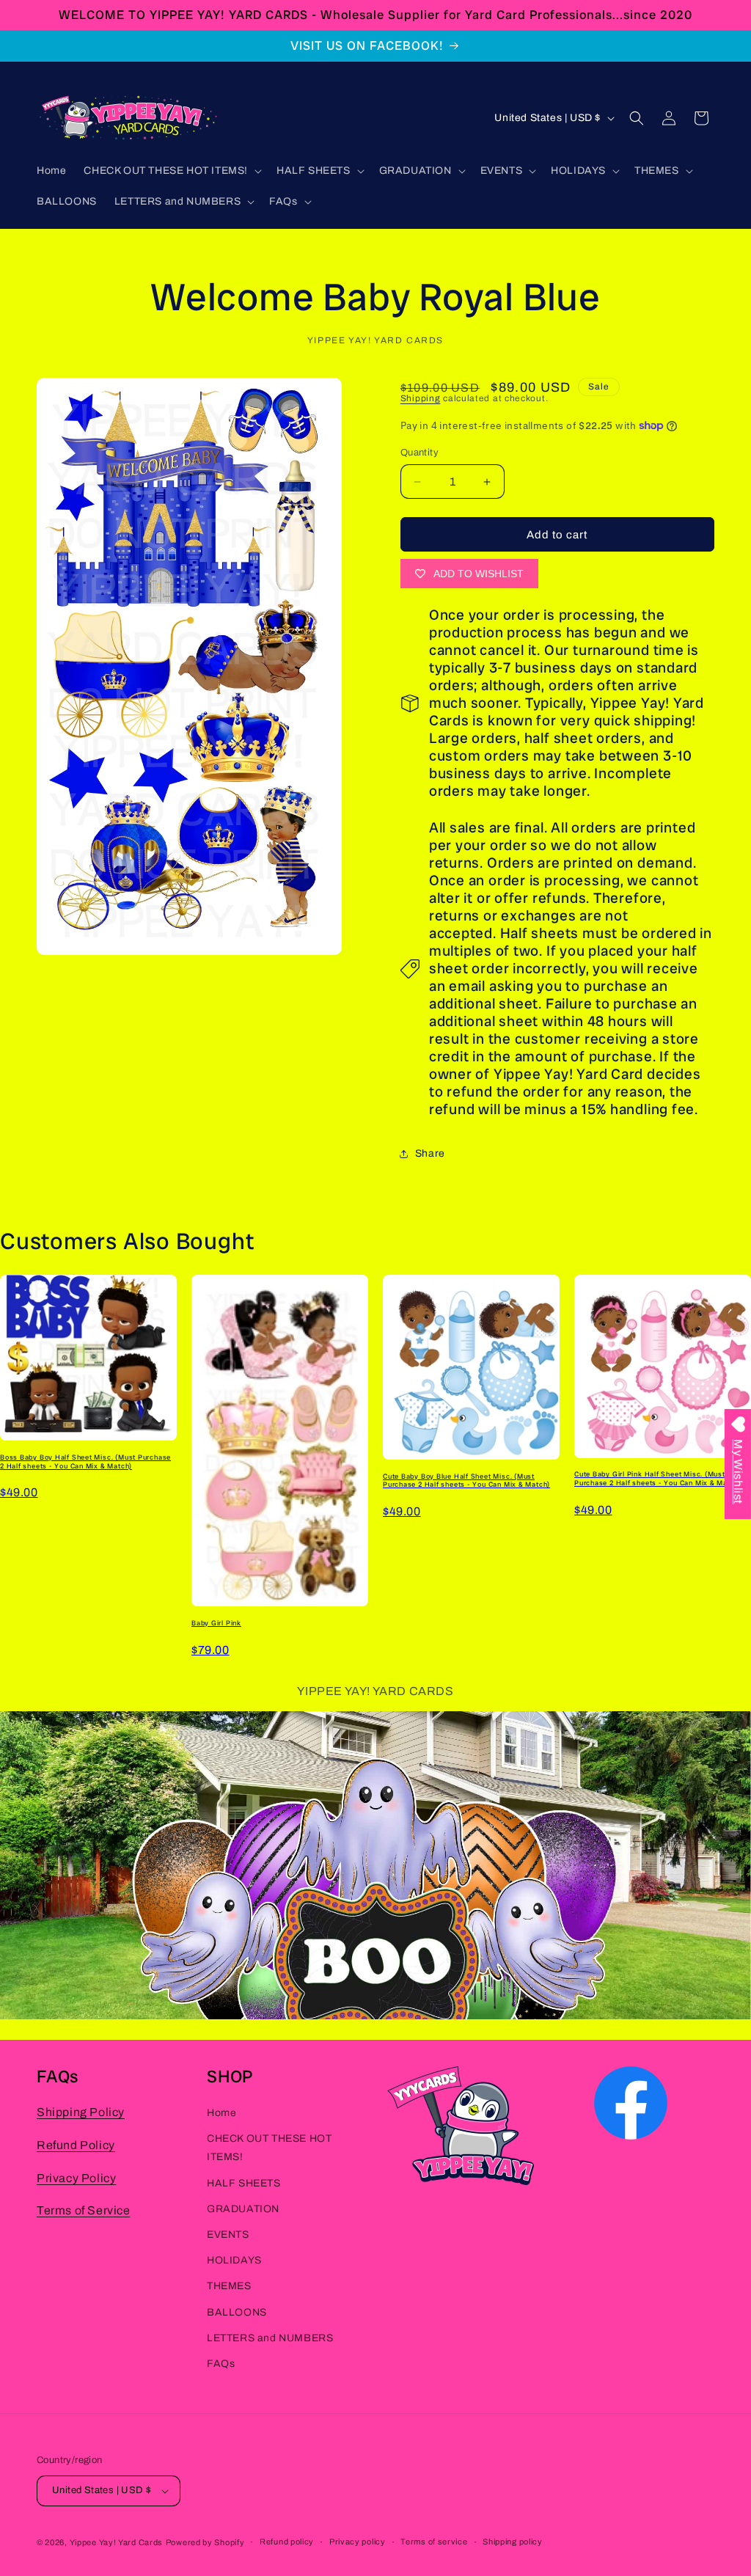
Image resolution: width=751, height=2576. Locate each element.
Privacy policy (358, 2542)
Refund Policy (76, 2145)
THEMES (229, 2286)
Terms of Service (84, 2210)
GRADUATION (243, 2209)
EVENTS (228, 2235)
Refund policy (287, 2542)
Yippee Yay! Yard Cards (116, 2542)
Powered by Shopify (205, 2542)
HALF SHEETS (244, 2183)
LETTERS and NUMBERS (270, 2338)
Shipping (421, 398)
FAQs (221, 2364)
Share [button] (430, 1153)
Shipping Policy (81, 2112)
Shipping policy (513, 2542)
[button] (171, 171)
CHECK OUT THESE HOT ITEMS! (269, 2148)
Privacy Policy (76, 2178)
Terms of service (434, 2542)
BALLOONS (237, 2312)
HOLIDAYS (234, 2260)
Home (221, 2113)
